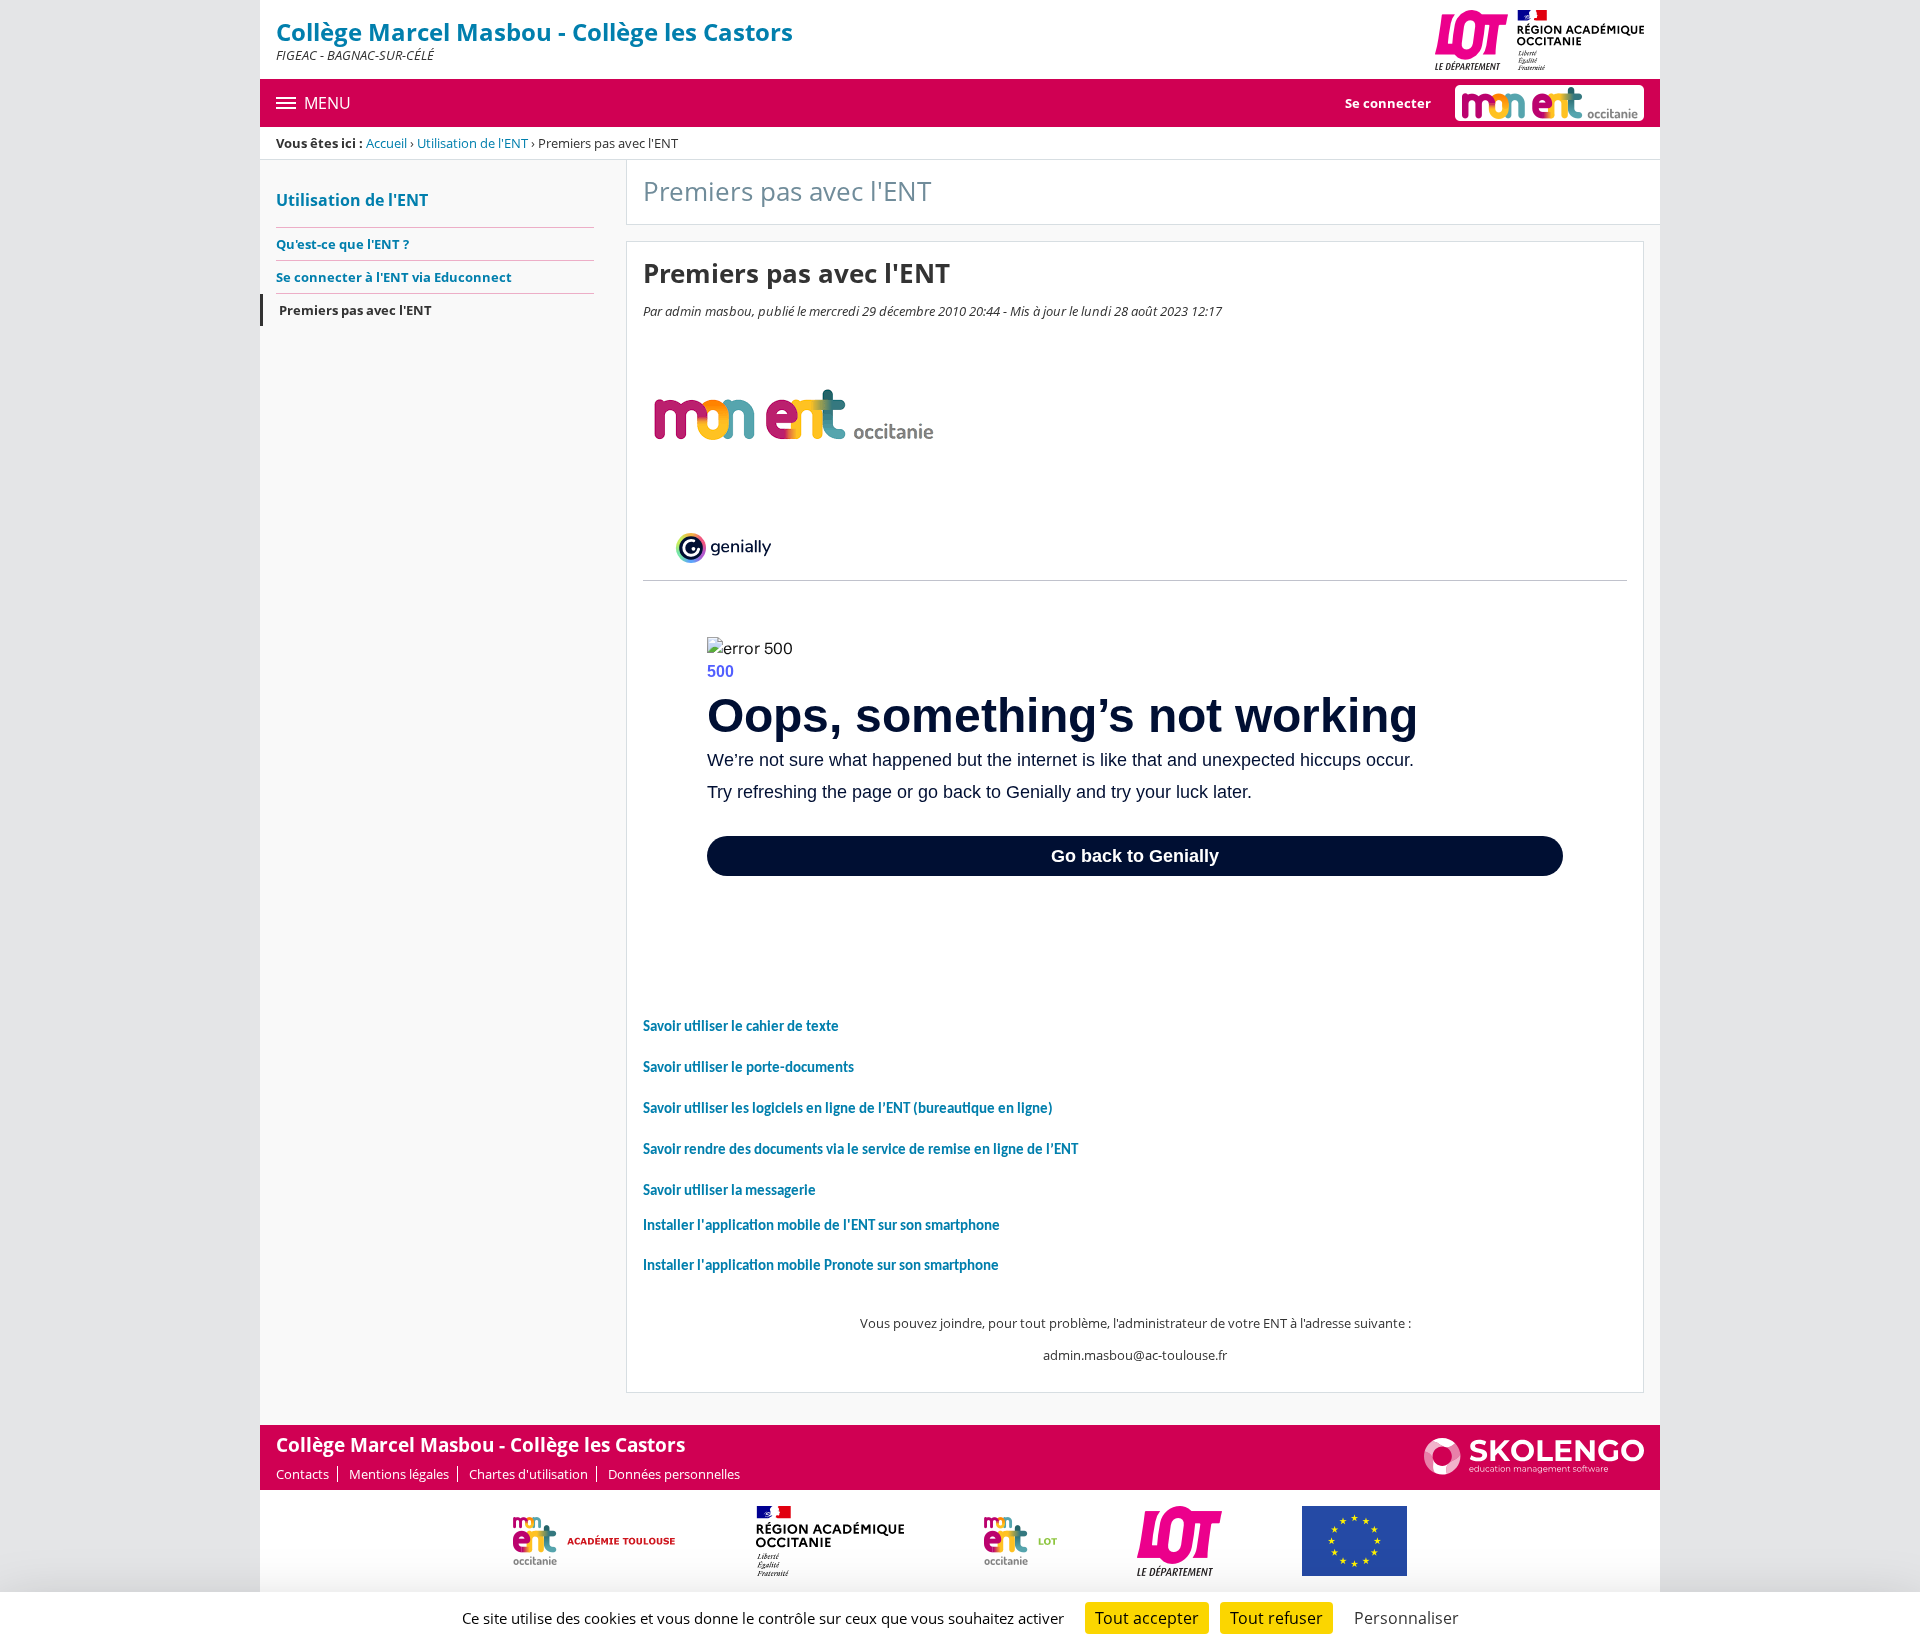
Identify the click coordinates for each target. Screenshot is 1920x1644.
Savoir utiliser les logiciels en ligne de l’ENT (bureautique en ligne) (848, 1109)
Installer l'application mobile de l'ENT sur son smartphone (821, 1226)
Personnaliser (1406, 1618)
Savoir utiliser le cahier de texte (741, 1027)
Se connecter (1388, 103)
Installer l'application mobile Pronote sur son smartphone (821, 1266)
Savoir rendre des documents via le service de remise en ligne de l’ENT (860, 1150)
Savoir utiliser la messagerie (729, 1191)
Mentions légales (399, 1474)
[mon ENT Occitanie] (1549, 103)
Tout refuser (1276, 1618)
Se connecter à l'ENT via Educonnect (394, 277)
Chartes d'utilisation (528, 1474)
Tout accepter (1147, 1618)
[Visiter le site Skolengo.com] (1534, 1470)
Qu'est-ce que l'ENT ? (342, 244)
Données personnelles (674, 1474)
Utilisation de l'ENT (472, 143)
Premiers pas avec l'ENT (355, 310)
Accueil (386, 143)
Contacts (302, 1474)
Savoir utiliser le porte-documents (748, 1068)
